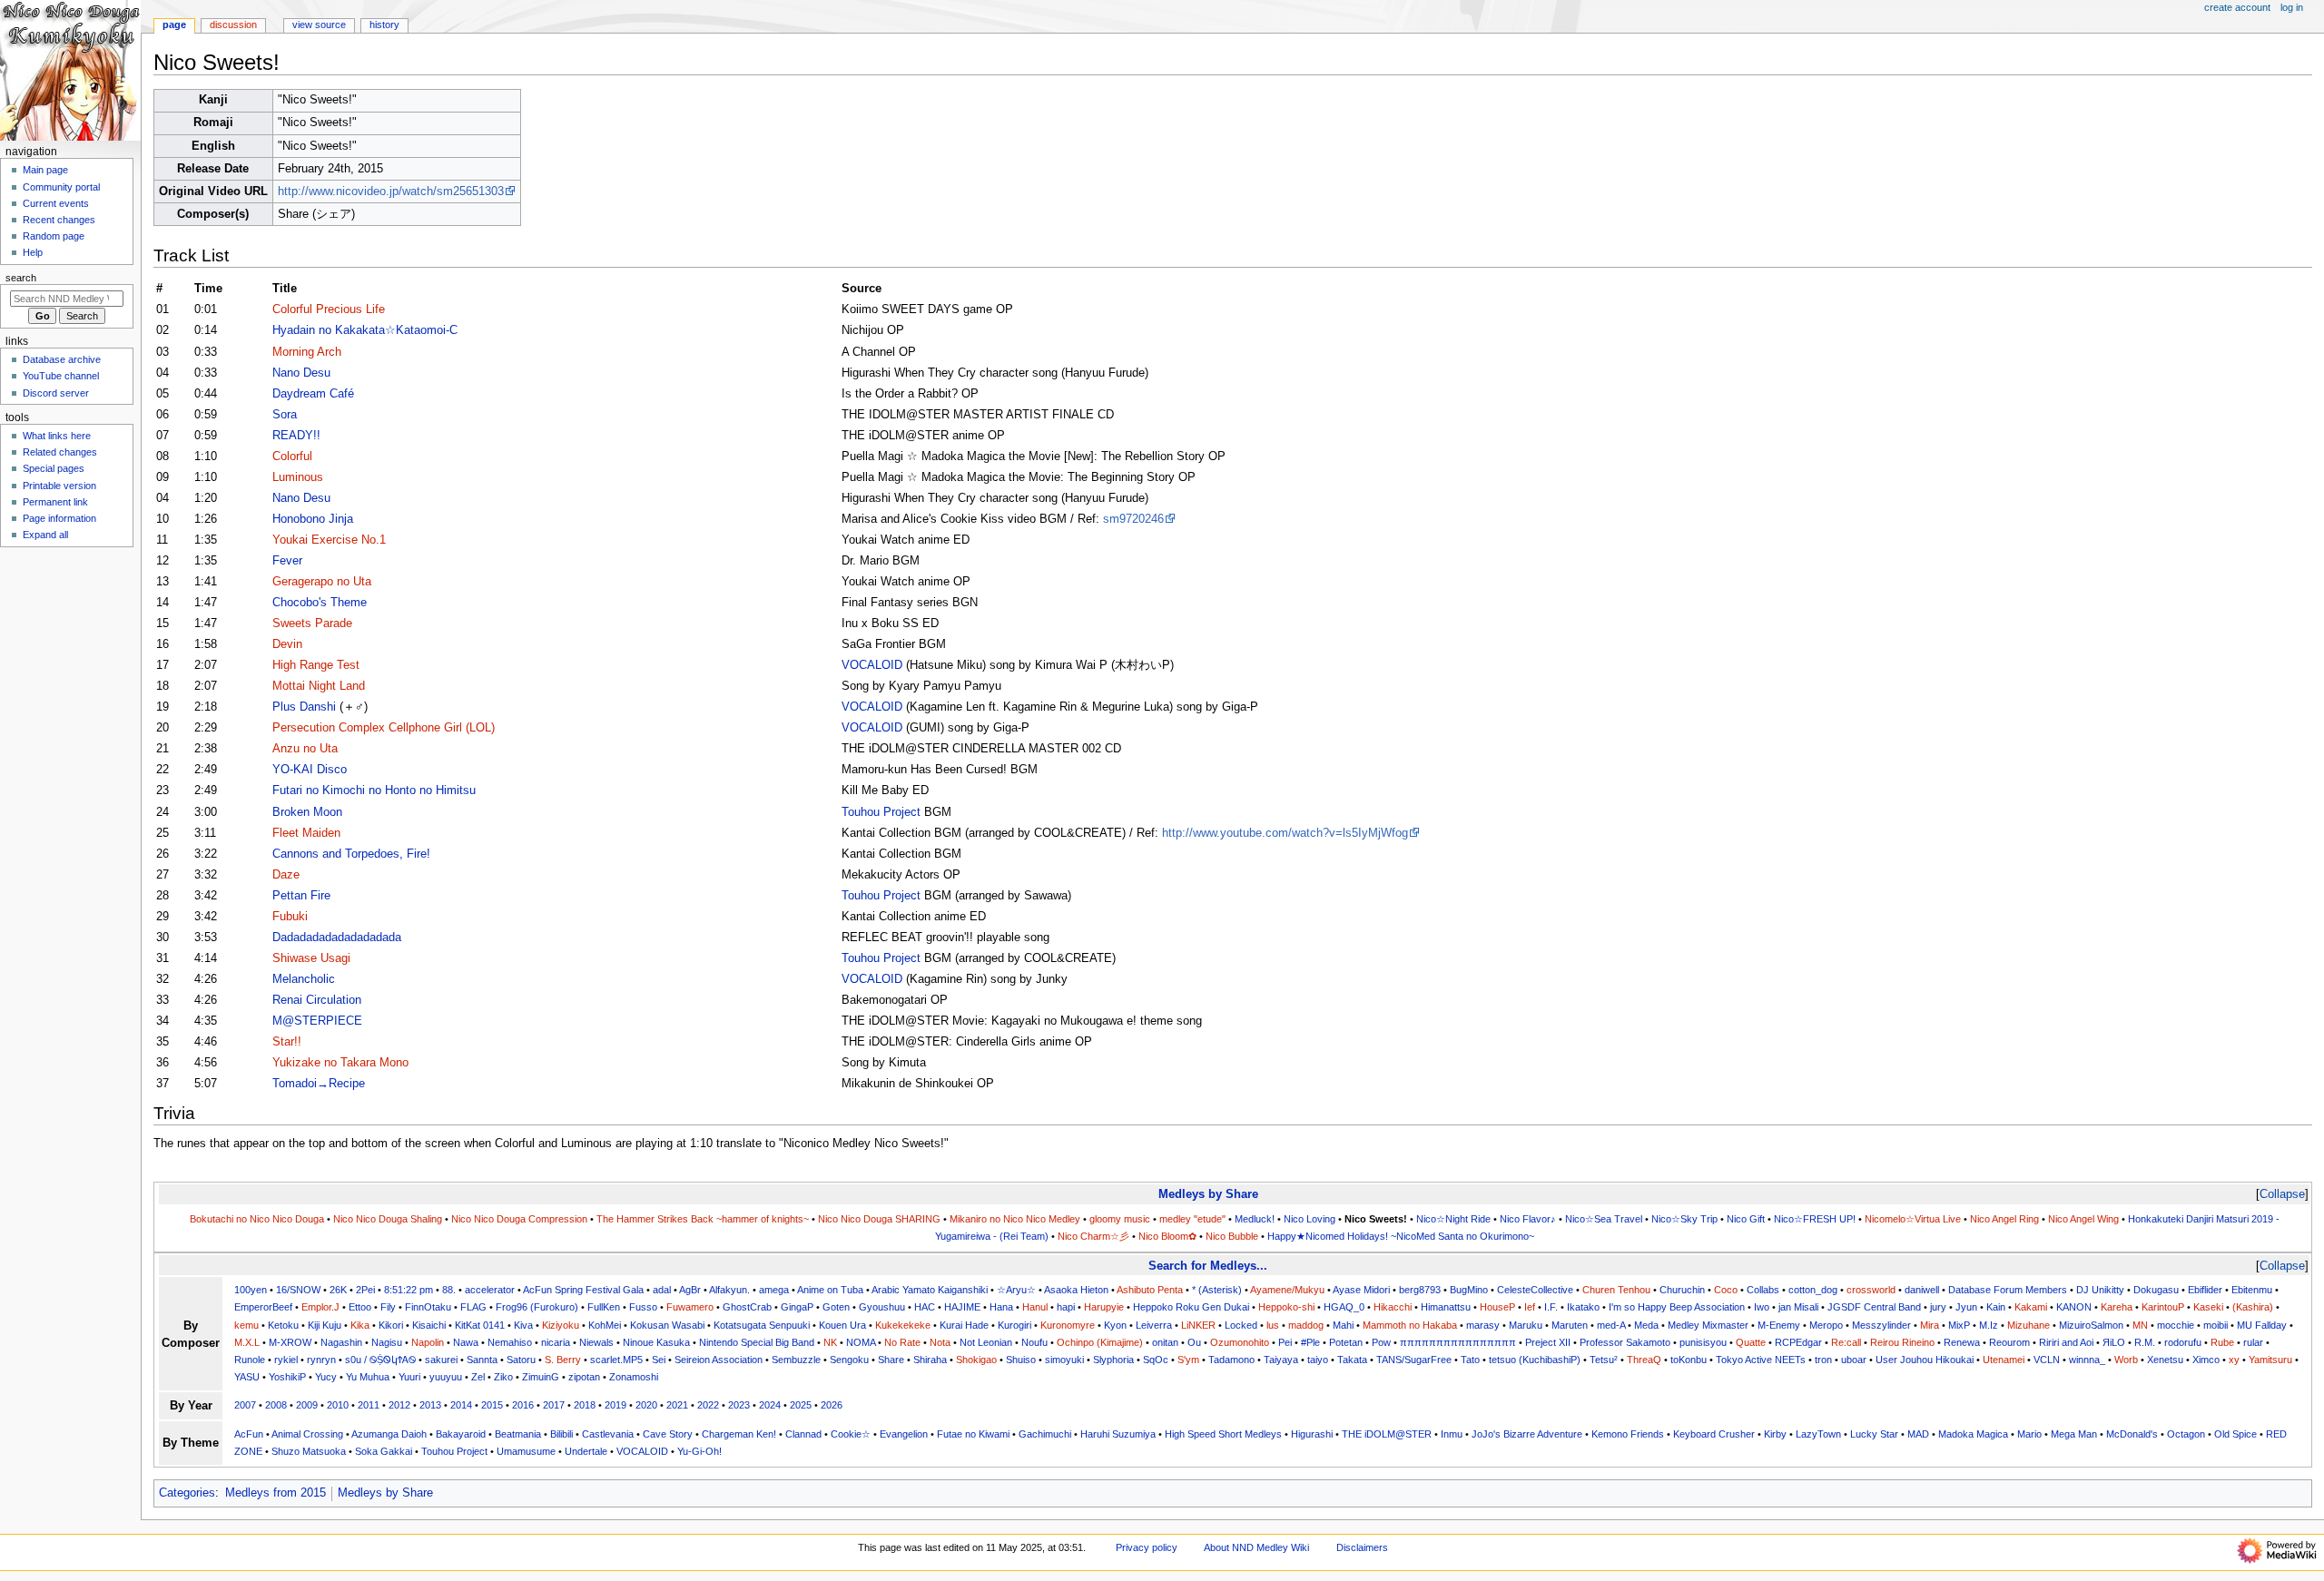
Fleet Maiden (306, 833)
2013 (430, 1405)
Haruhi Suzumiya (1118, 1434)
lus (1273, 1325)
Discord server (56, 393)
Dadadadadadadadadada (337, 938)
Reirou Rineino (1902, 1342)
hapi (1066, 1307)
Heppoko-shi (1286, 1307)
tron (1823, 1360)
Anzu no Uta (305, 749)
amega (774, 1290)
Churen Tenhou (1616, 1290)
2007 (245, 1405)
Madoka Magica (1973, 1434)
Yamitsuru (2270, 1360)
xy (2234, 1360)
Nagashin (341, 1342)
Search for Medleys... (1208, 1266)
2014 (461, 1405)
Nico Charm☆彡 (1093, 1236)
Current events (56, 203)
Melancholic (304, 979)
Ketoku (283, 1325)
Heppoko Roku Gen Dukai (1191, 1307)
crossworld (1871, 1290)
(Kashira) (2253, 1307)
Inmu (1452, 1434)
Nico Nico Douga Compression (519, 1219)
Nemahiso (510, 1342)
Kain (1996, 1307)
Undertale (586, 1451)
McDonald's (2132, 1434)
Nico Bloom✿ (1167, 1236)
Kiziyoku (561, 1325)
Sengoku (849, 1360)
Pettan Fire (301, 896)
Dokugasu (2156, 1290)
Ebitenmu (2252, 1290)
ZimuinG (541, 1377)
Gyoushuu (882, 1307)
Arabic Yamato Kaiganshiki (930, 1290)
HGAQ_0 (1344, 1307)
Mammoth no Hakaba (1410, 1325)
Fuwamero (690, 1307)
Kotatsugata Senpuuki (762, 1325)
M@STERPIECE (317, 1021)
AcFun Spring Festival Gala (583, 1290)
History (384, 25)
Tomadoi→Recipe (319, 1084)
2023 (739, 1405)
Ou (1194, 1342)
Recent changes (59, 220)
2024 (770, 1405)
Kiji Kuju (325, 1325)
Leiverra (1154, 1325)
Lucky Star (1874, 1434)
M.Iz (1989, 1325)
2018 (585, 1405)
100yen (251, 1290)
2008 (276, 1405)
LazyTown (1818, 1434)
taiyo (1318, 1360)
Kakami (2031, 1307)
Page (174, 25)
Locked (1241, 1325)
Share (891, 1360)
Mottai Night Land (319, 686)
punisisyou (1703, 1342)
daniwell (1922, 1290)
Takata (1352, 1360)
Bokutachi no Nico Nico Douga (257, 1219)
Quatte (1751, 1342)
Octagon (2186, 1434)
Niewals (596, 1342)
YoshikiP (287, 1377)
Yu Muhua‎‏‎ (368, 1377)
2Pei (365, 1290)
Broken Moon (307, 812)
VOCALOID (872, 665)
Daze (286, 875)
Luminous (298, 477)
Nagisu (387, 1342)
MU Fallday (2262, 1325)
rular (2253, 1342)
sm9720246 (1133, 519)
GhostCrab (747, 1307)
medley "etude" (1192, 1219)
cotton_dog (1813, 1290)
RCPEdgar (1798, 1342)
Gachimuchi (1045, 1434)
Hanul (1035, 1307)
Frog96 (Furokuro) (537, 1307)
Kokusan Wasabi (667, 1325)
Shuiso (1021, 1360)
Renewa (1962, 1342)
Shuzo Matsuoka (309, 1451)
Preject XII (1548, 1342)
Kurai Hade (964, 1325)
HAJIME (962, 1307)
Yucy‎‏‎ (326, 1377)
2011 (369, 1405)
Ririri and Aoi (2066, 1342)
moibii (2216, 1325)
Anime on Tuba (830, 1290)
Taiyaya (1281, 1360)
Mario (2029, 1434)
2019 (615, 1405)
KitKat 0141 (480, 1325)
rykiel (286, 1360)
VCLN (2047, 1360)
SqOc (1156, 1360)
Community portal (61, 187)
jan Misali (1798, 1307)
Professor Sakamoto (1625, 1342)
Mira (1930, 1325)
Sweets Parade (312, 624)
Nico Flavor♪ (1528, 1219)
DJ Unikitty (2100, 1290)
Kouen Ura (842, 1325)
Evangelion (904, 1434)
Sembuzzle (796, 1360)
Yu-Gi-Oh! (699, 1451)
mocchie (2176, 1325)
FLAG (473, 1307)
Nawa (466, 1342)
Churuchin (1682, 1290)
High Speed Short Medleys (1223, 1434)
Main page (45, 170)
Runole (250, 1360)
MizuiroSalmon (2091, 1325)
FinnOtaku (428, 1307)
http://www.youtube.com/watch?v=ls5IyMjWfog (1285, 833)
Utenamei (2004, 1360)
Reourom (2009, 1342)
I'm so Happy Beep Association (1677, 1307)
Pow (1381, 1342)
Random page (54, 236)
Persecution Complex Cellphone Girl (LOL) (384, 728)
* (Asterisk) (1217, 1290)
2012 (399, 1405)
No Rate (902, 1342)
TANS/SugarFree (1414, 1360)
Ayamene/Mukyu (1287, 1290)
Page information (59, 518)
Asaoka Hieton (1076, 1290)
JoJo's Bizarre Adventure (1527, 1434)
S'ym (1188, 1360)
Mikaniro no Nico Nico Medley (1015, 1219)
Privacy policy (1147, 1547)
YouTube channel (61, 376)
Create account (2237, 7)
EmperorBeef (263, 1307)
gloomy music (1120, 1219)
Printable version (59, 486)
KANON (2074, 1307)
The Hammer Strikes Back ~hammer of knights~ (703, 1219)
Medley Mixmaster (1708, 1325)
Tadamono (1231, 1360)
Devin (287, 644)
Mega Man (2074, 1434)
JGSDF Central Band (1874, 1307)
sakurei (441, 1360)
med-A (1611, 1325)
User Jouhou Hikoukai (1925, 1360)
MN (2140, 1325)
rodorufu (2183, 1342)
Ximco (2206, 1360)
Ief (1530, 1307)
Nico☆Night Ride (1453, 1219)
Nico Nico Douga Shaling (388, 1219)
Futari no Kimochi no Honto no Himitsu (374, 790)
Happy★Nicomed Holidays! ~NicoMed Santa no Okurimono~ (1401, 1236)
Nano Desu (301, 373)
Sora (285, 415)
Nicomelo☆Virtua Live (1913, 1219)
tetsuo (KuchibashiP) (1535, 1360)
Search (21, 278)
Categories (187, 1493)
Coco (1726, 1290)
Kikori (391, 1325)
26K (338, 1290)
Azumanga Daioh (389, 1434)
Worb (2126, 1360)
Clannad (803, 1434)
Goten (836, 1307)
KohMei (605, 1325)
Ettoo (360, 1307)
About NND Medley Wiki (1256, 1547)
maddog (1306, 1325)
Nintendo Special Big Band (757, 1342)
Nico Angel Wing (2083, 1219)
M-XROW (290, 1342)
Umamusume (526, 1451)
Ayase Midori (1361, 1290)
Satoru (521, 1360)
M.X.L (247, 1342)
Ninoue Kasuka (656, 1342)
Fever (287, 561)
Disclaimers (1362, 1547)
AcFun (249, 1434)
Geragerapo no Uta (322, 582)
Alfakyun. (729, 1290)
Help (33, 252)
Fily (388, 1307)
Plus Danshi (304, 707)
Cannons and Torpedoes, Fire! (351, 854)
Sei (659, 1360)
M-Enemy (1779, 1325)
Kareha (2117, 1307)
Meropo (1826, 1325)
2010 (338, 1405)
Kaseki (2208, 1307)
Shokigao (976, 1360)
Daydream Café (313, 394)
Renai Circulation (317, 1000)
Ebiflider (2205, 1290)
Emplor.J (320, 1307)
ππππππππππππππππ (1458, 1342)
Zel (478, 1377)
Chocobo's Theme (320, 603)
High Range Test (316, 665)
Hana (1001, 1307)
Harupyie (1104, 1307)
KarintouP (2163, 1307)
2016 (523, 1405)
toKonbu (1689, 1360)
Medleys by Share (1208, 1194)
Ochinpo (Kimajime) (1100, 1342)
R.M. (2145, 1342)
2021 (677, 1405)
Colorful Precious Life (329, 309)
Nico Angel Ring (2004, 1219)
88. (449, 1290)
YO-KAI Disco (310, 770)
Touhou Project (881, 812)
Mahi (1343, 1325)
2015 (492, 1405)
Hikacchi (1393, 1307)
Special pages (54, 468)
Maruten (1570, 1325)
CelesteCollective (1535, 1290)
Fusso (643, 1307)
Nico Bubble (1232, 1236)
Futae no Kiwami (973, 1434)
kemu (246, 1325)
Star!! (287, 1042)
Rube (2222, 1342)
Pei (1285, 1342)
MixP (1959, 1325)
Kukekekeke (903, 1325)
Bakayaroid (461, 1434)
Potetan (1346, 1342)
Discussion (233, 25)
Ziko (503, 1377)
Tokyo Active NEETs (1761, 1360)
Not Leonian (986, 1342)
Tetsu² (1604, 1360)
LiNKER (1198, 1325)
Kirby (1775, 1434)
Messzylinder (1881, 1325)
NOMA (861, 1342)
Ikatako (1583, 1307)
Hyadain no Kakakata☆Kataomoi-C (365, 330)
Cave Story (668, 1434)
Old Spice (2235, 1434)
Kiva (523, 1325)
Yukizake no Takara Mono (340, 1063)
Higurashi (1312, 1434)
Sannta (482, 1360)
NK (830, 1342)
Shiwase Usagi (311, 958)
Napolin (428, 1342)
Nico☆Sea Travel (1604, 1219)
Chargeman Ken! (739, 1434)
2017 (554, 1405)
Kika (360, 1325)
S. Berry (563, 1360)
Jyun (1966, 1307)
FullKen (604, 1307)
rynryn (321, 1360)
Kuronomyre (1068, 1325)
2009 (307, 1405)
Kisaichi (429, 1325)
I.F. (1551, 1307)
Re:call (1846, 1342)
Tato (1470, 1360)
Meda (1646, 1325)
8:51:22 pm (409, 1290)
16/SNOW (298, 1290)
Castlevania (608, 1434)
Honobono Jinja (313, 519)
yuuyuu (446, 1377)
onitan (1165, 1342)
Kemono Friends (1628, 1434)
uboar (1854, 1360)
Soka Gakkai (384, 1451)
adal (662, 1290)
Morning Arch (307, 352)
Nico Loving (1310, 1219)
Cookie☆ (851, 1434)
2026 (832, 1405)
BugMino (1469, 1290)
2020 (646, 1405)
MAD (1918, 1434)
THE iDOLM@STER (1387, 1434)
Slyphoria (1113, 1360)
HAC (925, 1307)
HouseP (1497, 1307)
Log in (2292, 7)
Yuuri (409, 1377)
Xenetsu (2165, 1360)
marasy (1483, 1325)
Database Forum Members (2008, 1290)
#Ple (1310, 1342)
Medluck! (1255, 1219)
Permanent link (55, 502)
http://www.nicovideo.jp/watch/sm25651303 (391, 191)
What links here (57, 436)
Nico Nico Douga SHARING (879, 1219)
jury (1938, 1307)
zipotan (584, 1377)
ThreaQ (1644, 1360)
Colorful (292, 457)
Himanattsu (1446, 1307)
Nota (940, 1342)
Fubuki (290, 917)
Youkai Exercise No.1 (329, 540)
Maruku (1526, 1325)
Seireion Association (719, 1360)
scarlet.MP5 (616, 1360)
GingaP (797, 1307)
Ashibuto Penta (1150, 1290)
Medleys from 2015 (276, 1493)
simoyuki (1064, 1360)
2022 (708, 1405)
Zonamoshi (634, 1377)
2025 (801, 1405)
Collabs (1763, 1290)
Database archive (62, 359)
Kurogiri (1014, 1325)
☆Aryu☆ (1016, 1290)
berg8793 (1420, 1290)
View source (319, 25)
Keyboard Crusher (1714, 1434)
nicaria (556, 1342)
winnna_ (2087, 1360)
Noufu (1034, 1342)
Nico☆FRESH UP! (1815, 1219)
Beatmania (518, 1434)
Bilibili (561, 1434)
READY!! (296, 436)
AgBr (690, 1290)
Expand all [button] (45, 535)
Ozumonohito (1240, 1342)
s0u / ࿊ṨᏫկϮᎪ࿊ (380, 1360)
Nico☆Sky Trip (1684, 1219)
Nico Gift (1746, 1219)
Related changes (60, 452)
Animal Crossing (307, 1434)
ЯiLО (2114, 1342)
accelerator (490, 1290)
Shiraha (930, 1360)
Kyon (1115, 1325)
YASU (247, 1377)
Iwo (1762, 1307)
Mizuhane (2029, 1325)
